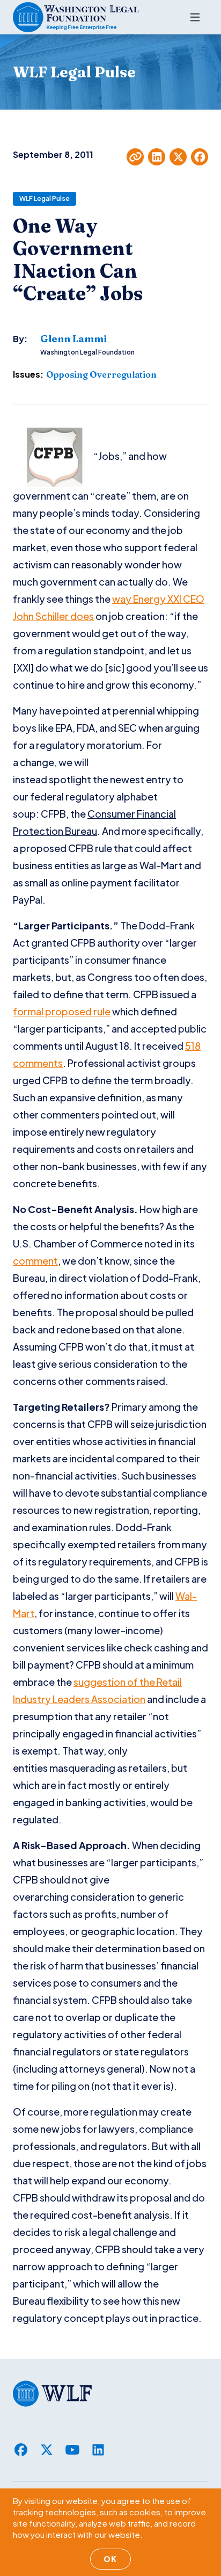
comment (35, 1261)
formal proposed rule (62, 1011)
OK (110, 2559)
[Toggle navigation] (195, 17)
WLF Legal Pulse (45, 199)
